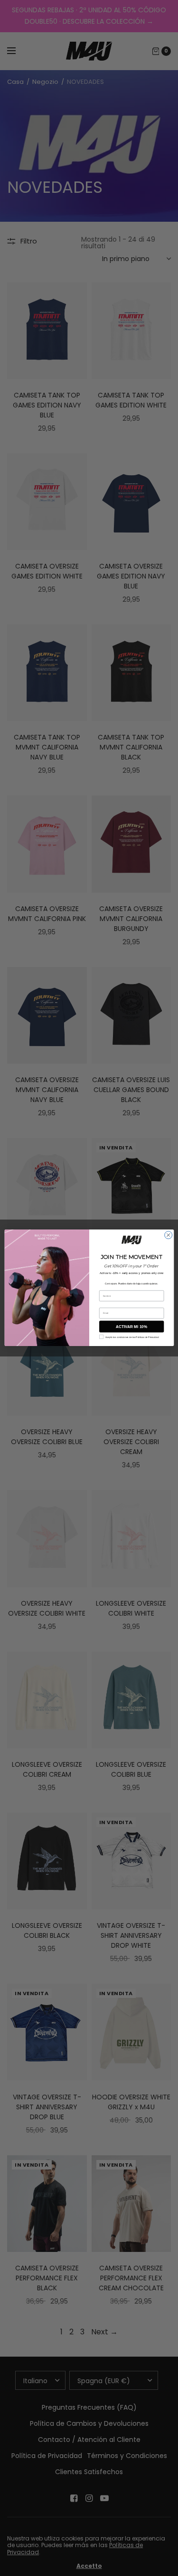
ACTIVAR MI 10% (131, 1327)
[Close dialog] (168, 1235)
